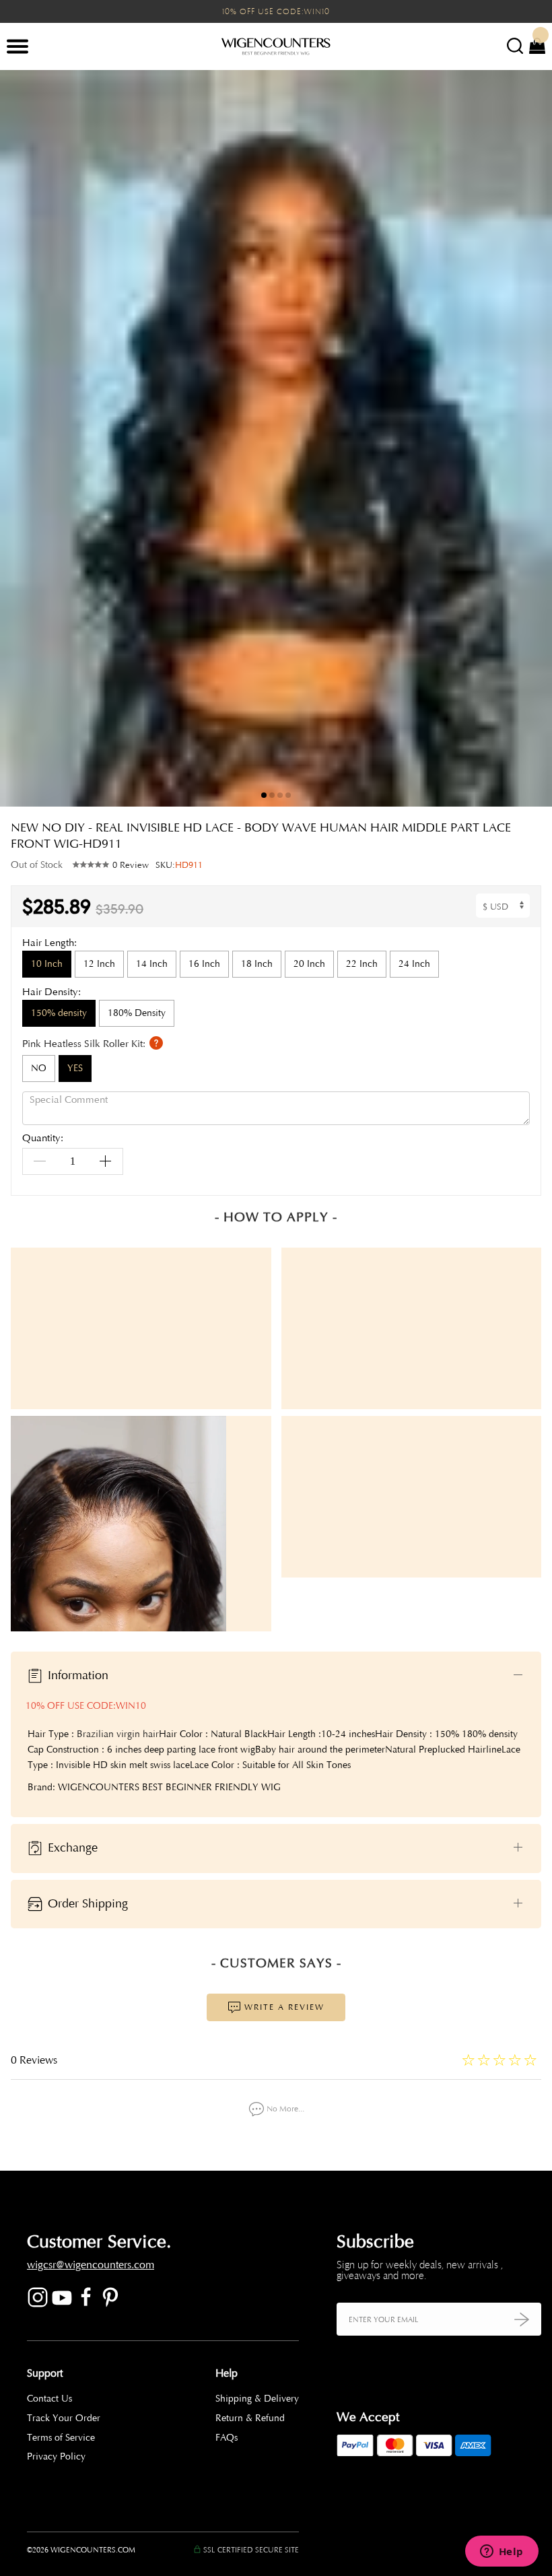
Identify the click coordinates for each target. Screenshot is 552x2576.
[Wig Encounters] (276, 47)
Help (227, 2373)
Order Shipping (86, 1903)
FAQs (227, 2438)
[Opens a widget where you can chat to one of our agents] (502, 2552)
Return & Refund (250, 2418)
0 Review (131, 865)
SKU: (179, 865)
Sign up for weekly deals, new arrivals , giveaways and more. (420, 2270)
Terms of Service (61, 2438)
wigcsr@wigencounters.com (91, 2265)
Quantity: (43, 1139)
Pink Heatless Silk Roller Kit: (85, 1043)
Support (45, 2373)
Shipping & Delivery (257, 2399)
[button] (532, 438)
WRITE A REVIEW (283, 2007)
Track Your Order (64, 2418)
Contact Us (49, 2399)
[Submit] (522, 2319)
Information (76, 1675)
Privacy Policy (56, 2456)
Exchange (71, 1848)
